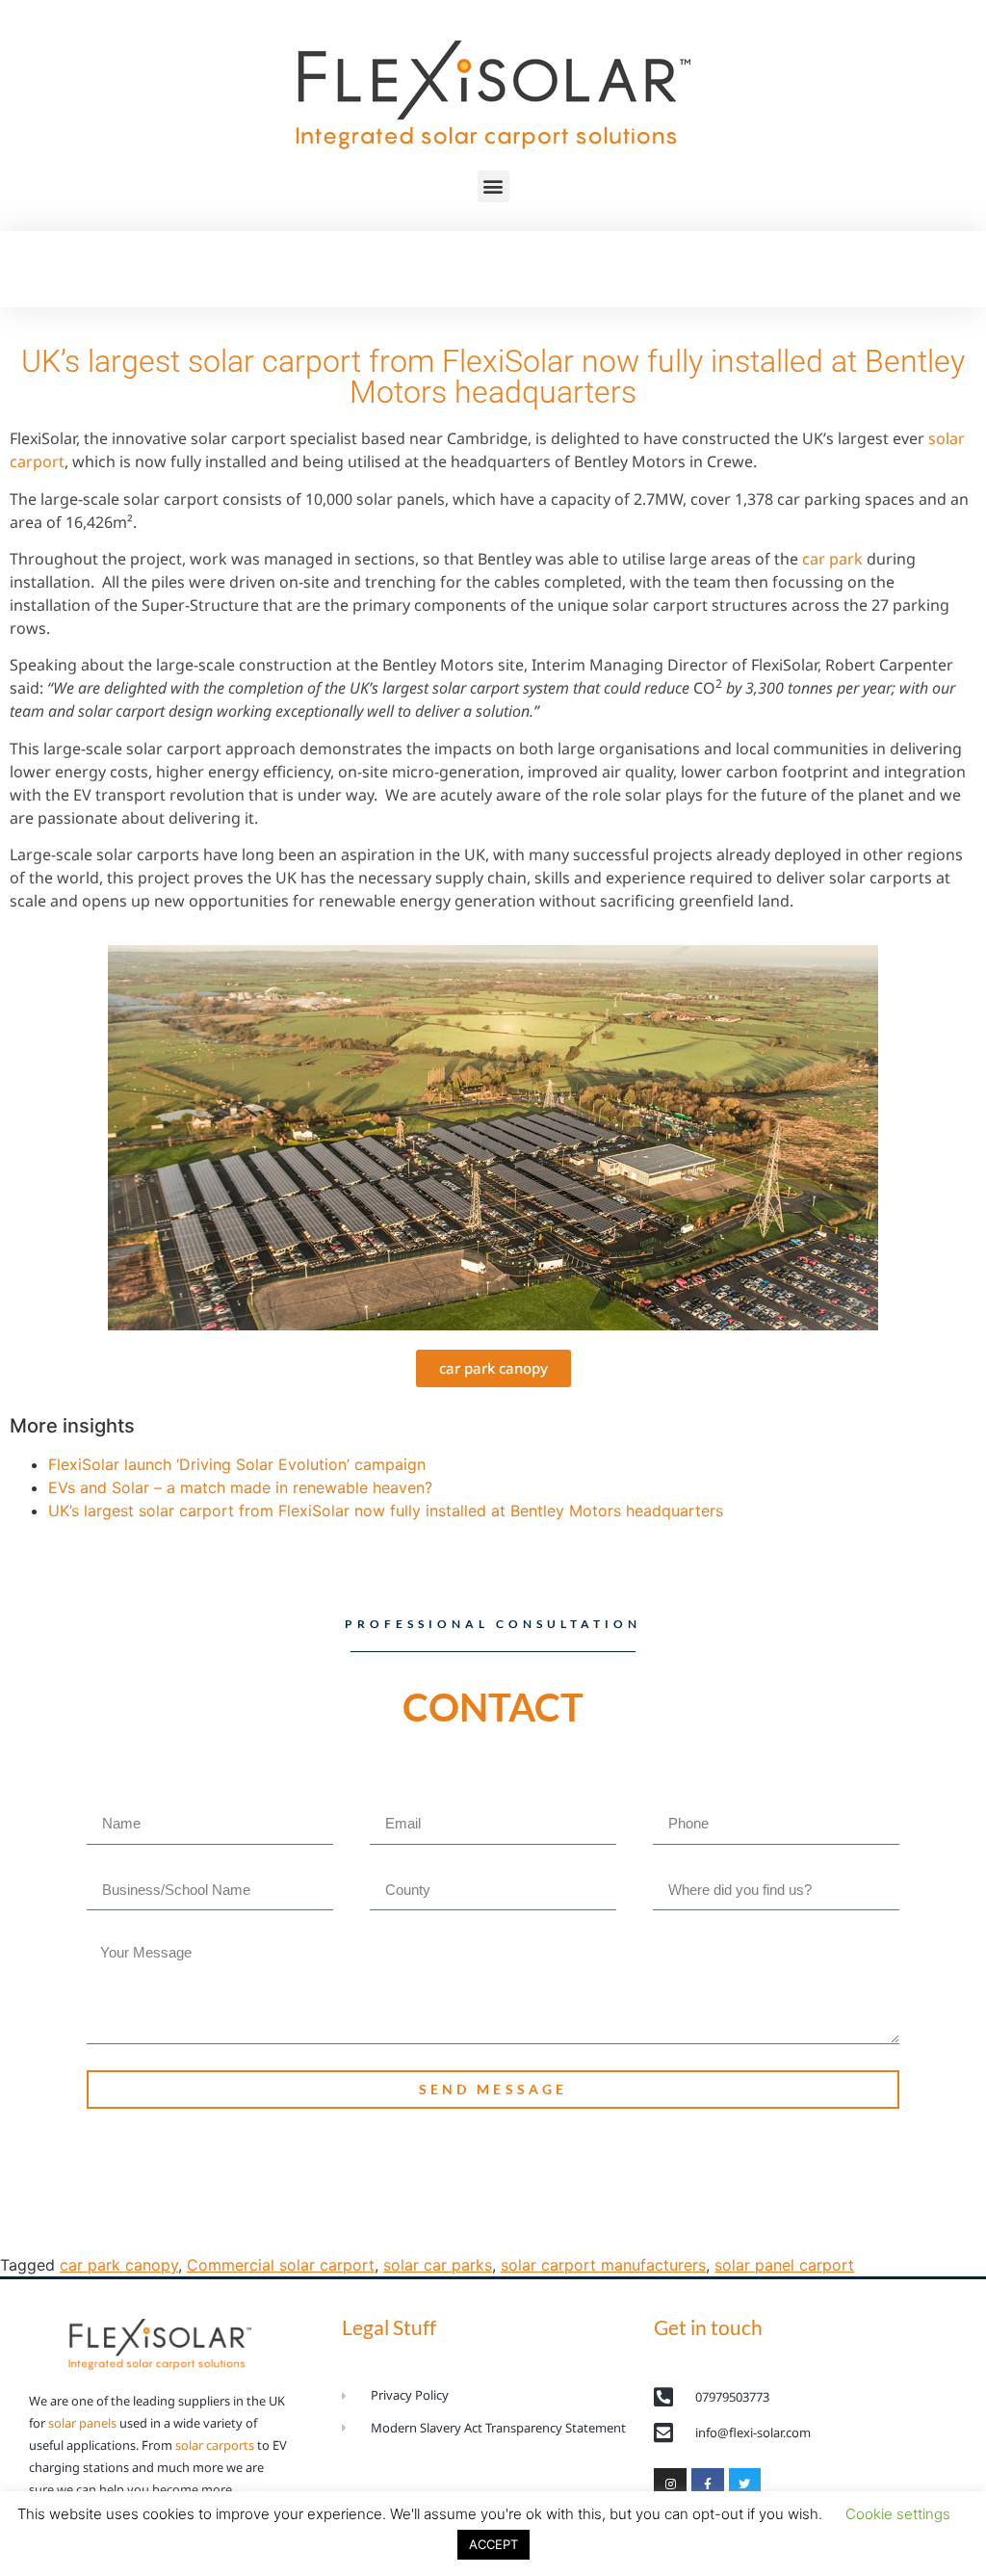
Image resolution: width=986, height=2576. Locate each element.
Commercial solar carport (281, 2265)
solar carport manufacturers (603, 2265)
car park (832, 559)
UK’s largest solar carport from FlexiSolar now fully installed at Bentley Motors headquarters (386, 1511)
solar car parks (438, 2265)
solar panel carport (784, 2265)
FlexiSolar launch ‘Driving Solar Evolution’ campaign (237, 1464)
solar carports (215, 2445)
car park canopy (119, 2265)
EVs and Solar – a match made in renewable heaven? (240, 1487)
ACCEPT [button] (493, 2544)
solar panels (82, 2423)
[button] (493, 186)
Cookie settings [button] (898, 2514)
